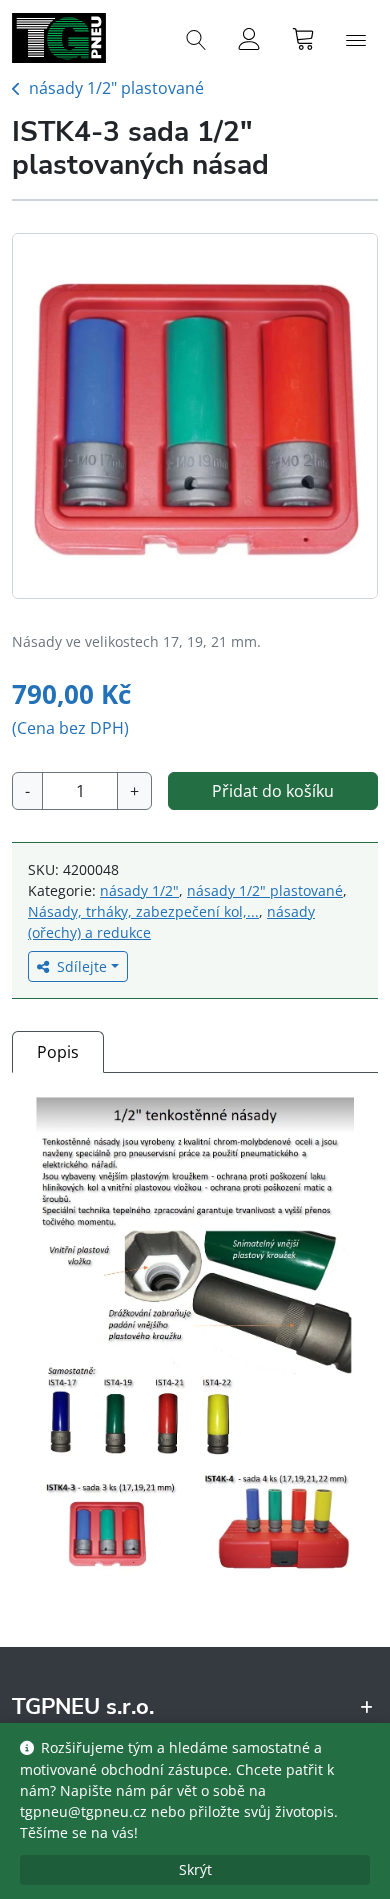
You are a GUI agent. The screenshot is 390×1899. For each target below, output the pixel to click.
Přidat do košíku (273, 791)
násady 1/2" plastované (116, 88)
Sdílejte (82, 966)
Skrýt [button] (195, 1869)
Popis (58, 1052)
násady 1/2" (139, 890)
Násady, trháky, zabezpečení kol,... (143, 911)
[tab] (58, 1051)
